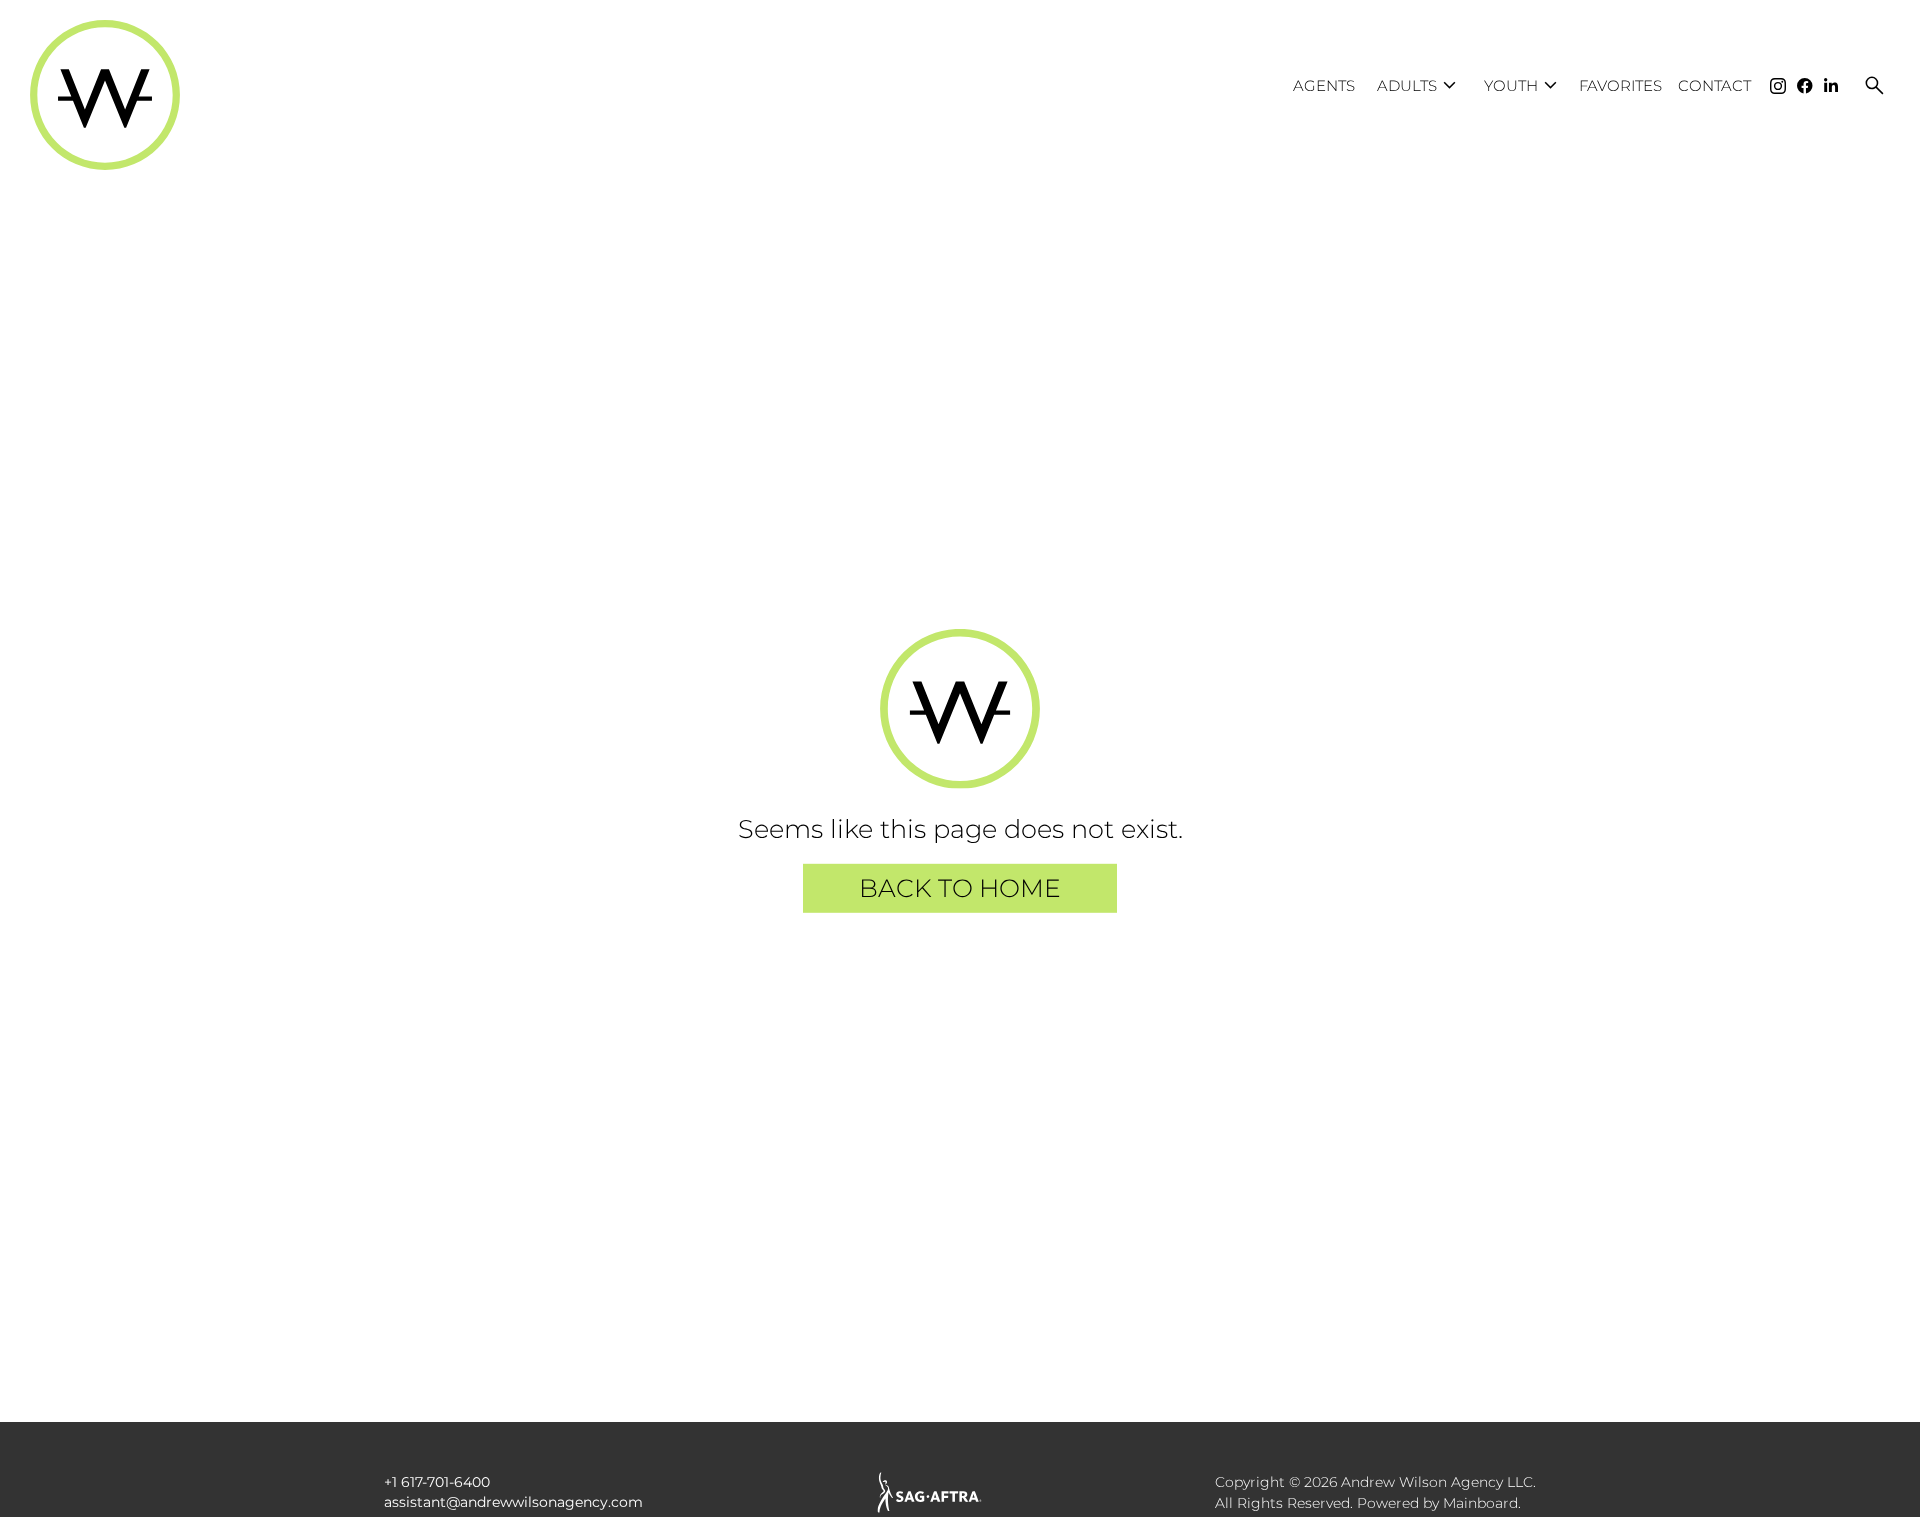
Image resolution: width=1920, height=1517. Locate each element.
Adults (1419, 85)
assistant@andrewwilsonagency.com (513, 1502)
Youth (1523, 85)
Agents (1324, 85)
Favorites (1620, 85)
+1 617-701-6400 (437, 1482)
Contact (1714, 85)
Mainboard (1480, 1503)
